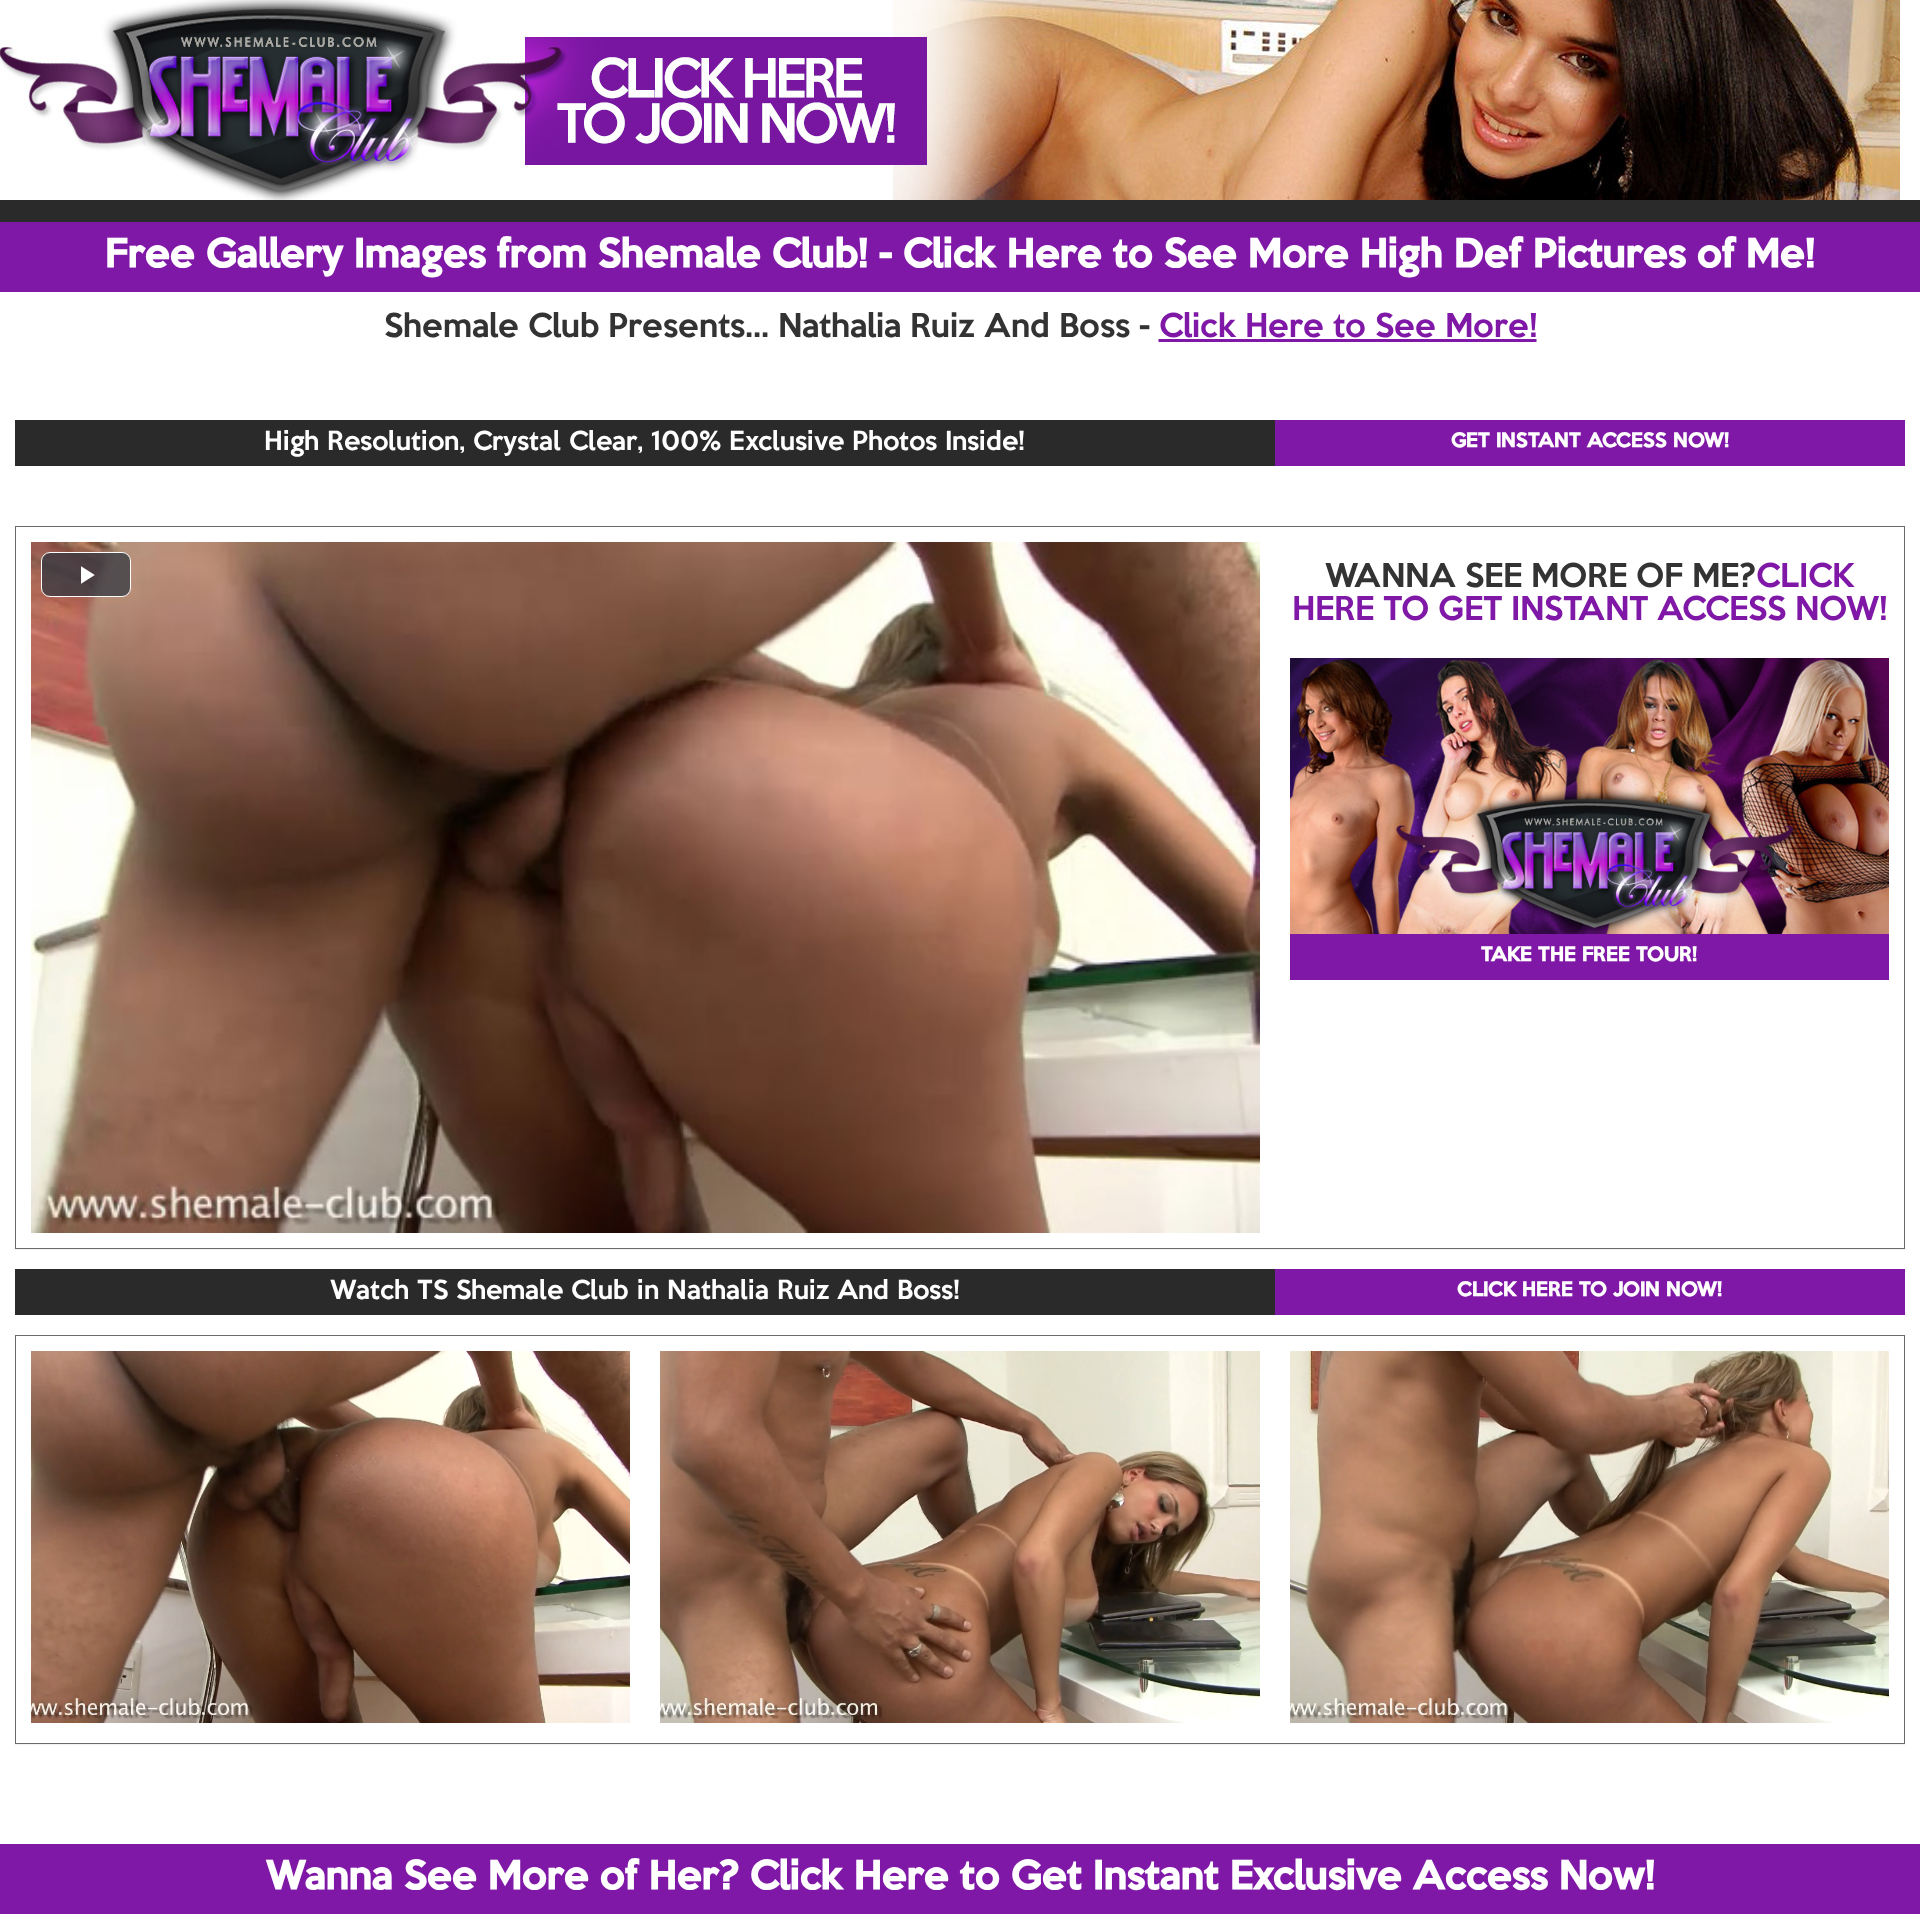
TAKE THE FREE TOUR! (1589, 956)
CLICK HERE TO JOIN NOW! (1589, 1291)
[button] (86, 574)
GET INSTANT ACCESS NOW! (1590, 442)
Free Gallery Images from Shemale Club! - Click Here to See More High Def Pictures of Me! (960, 256)
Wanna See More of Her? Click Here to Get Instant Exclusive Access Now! (960, 1878)
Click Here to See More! (1348, 328)
